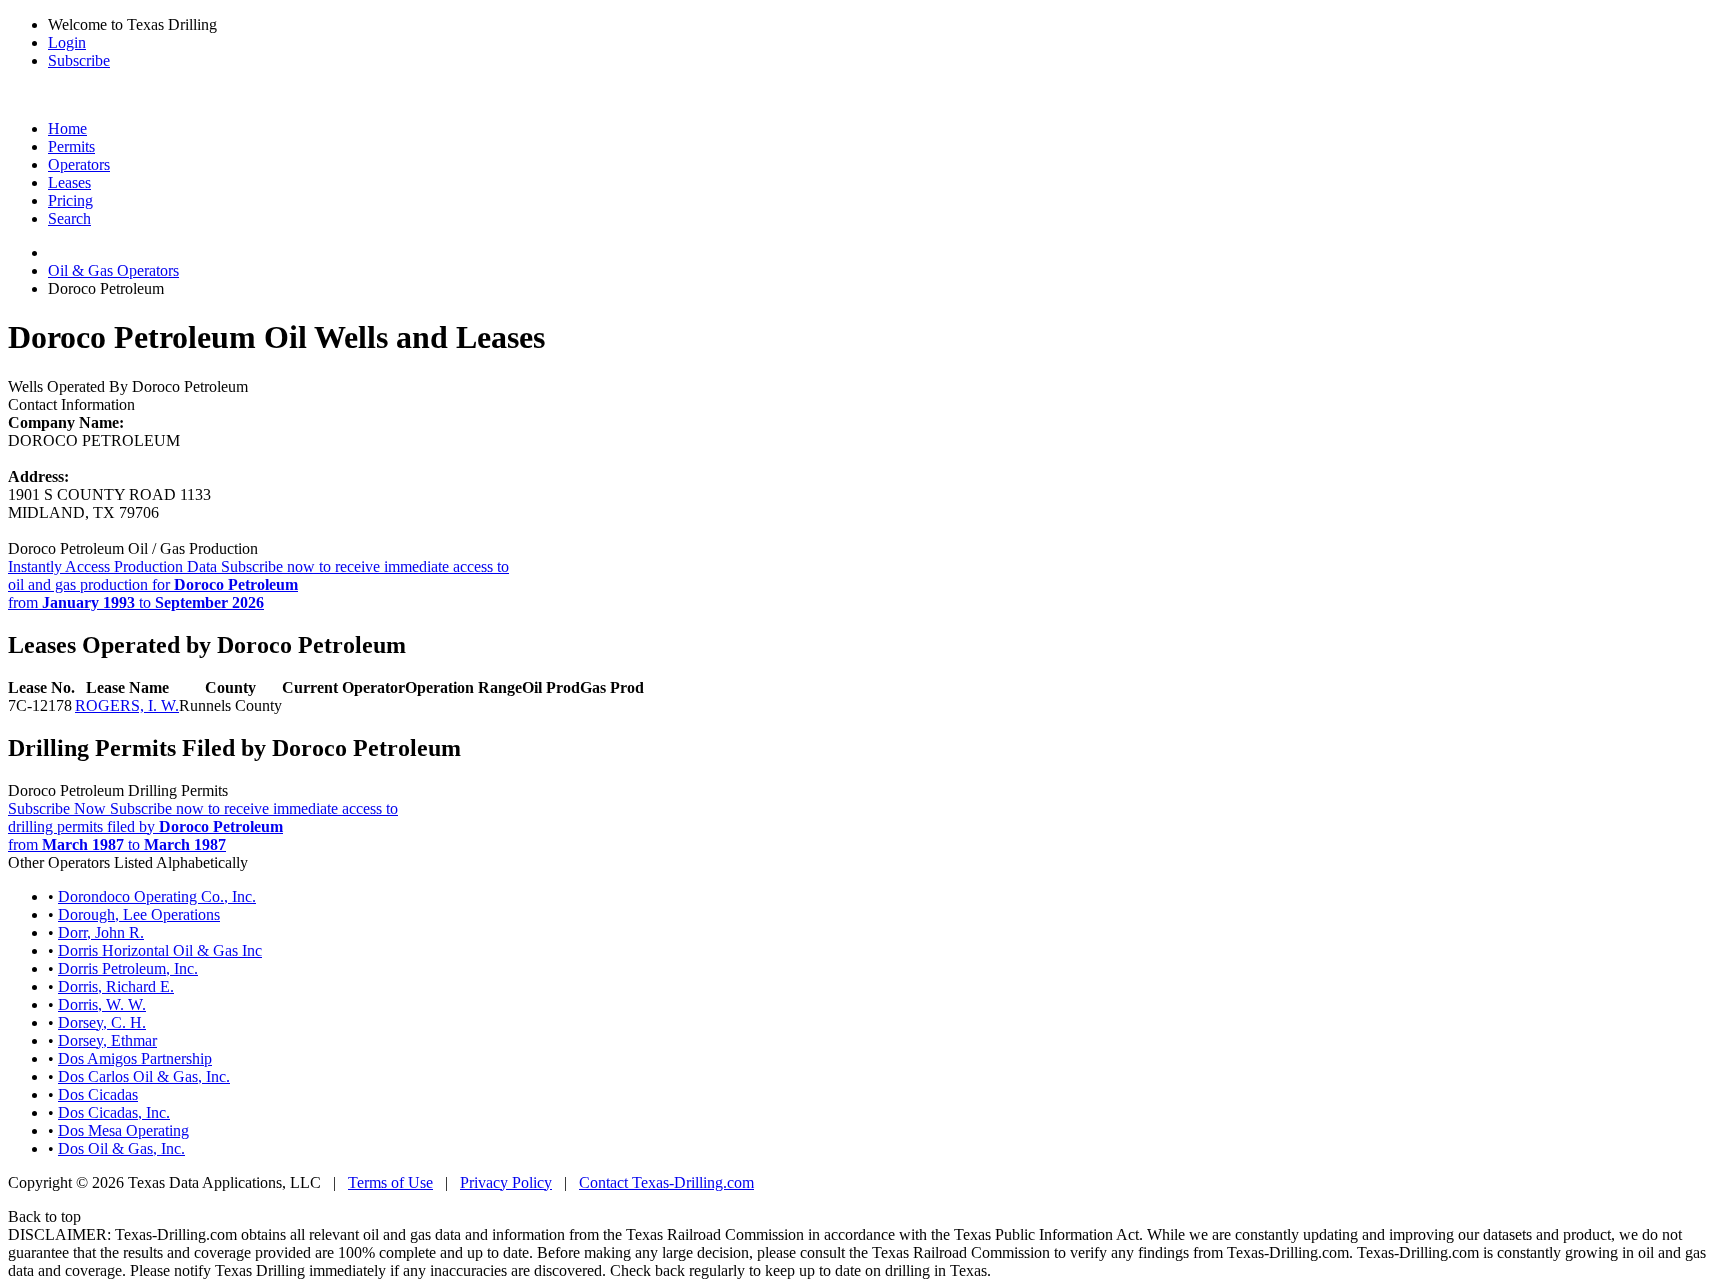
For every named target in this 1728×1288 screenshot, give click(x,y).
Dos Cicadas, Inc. (114, 1112)
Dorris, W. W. (102, 1004)
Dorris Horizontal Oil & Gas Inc (160, 950)
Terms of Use (390, 1182)
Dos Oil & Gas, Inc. (121, 1148)
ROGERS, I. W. (127, 705)
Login (67, 42)
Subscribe (79, 60)
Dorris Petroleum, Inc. (128, 968)
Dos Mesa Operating (123, 1130)
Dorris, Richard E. (116, 986)
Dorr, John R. (101, 932)
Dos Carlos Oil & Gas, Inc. (144, 1076)
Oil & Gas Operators (113, 270)
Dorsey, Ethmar (107, 1040)
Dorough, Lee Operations (139, 914)
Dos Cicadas (98, 1094)
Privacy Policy (506, 1182)
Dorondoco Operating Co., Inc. (157, 896)
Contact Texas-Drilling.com (666, 1182)
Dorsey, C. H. (102, 1022)
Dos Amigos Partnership (135, 1058)
